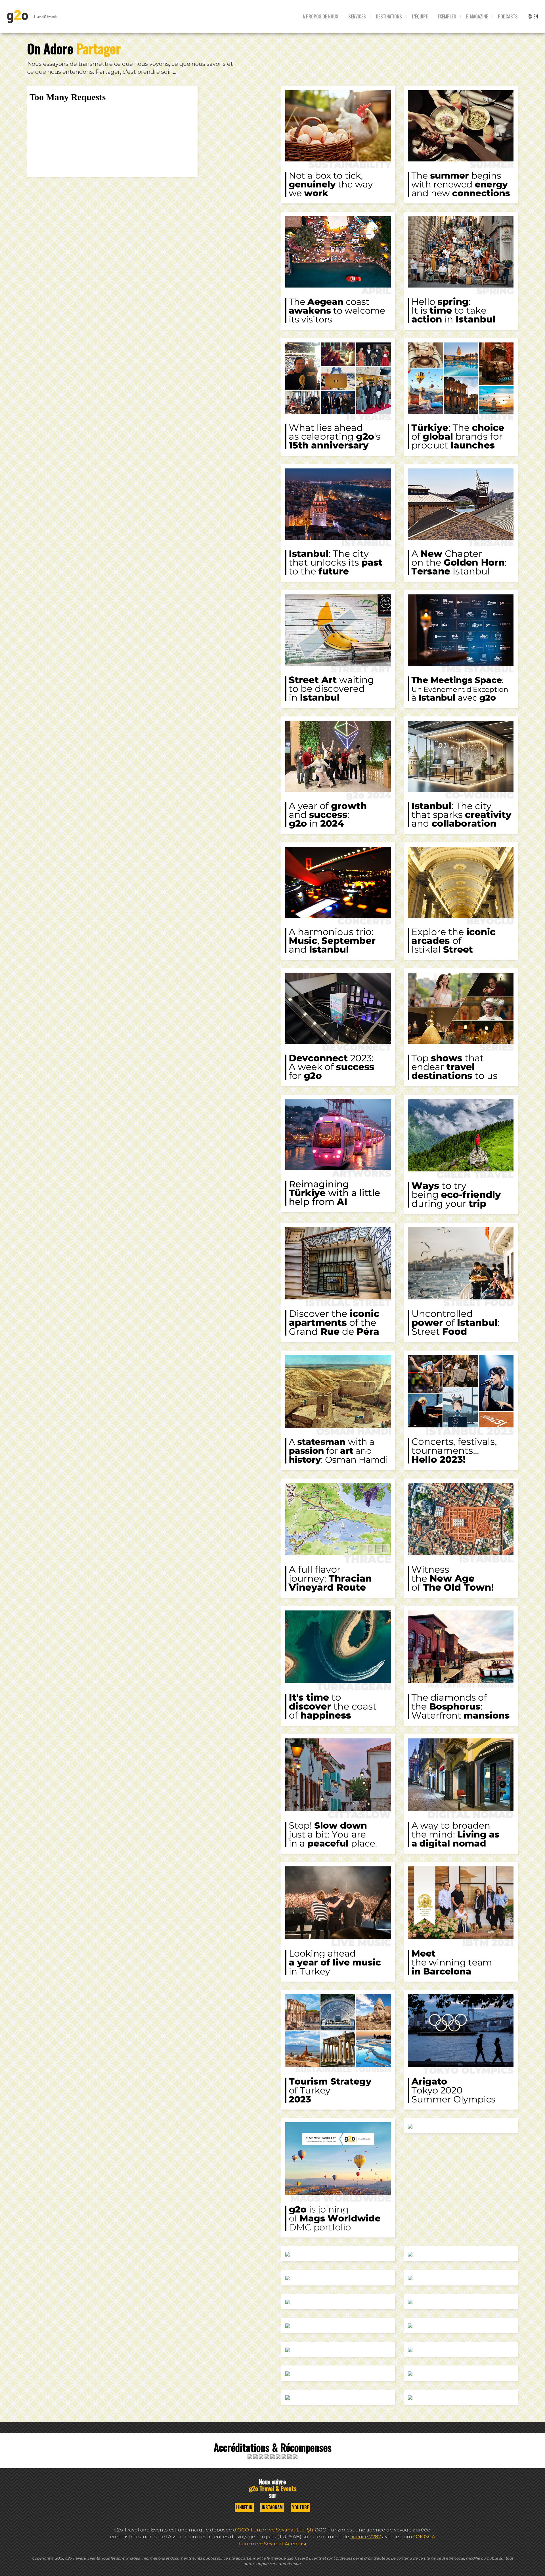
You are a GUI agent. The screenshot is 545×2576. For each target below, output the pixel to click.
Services (357, 16)
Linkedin (244, 2507)
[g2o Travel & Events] (33, 16)
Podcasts (508, 16)
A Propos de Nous (320, 16)
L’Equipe (420, 16)
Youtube (300, 2507)
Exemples (447, 16)
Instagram (272, 2507)
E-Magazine (477, 16)
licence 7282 (366, 2537)
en (535, 16)
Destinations (389, 16)
